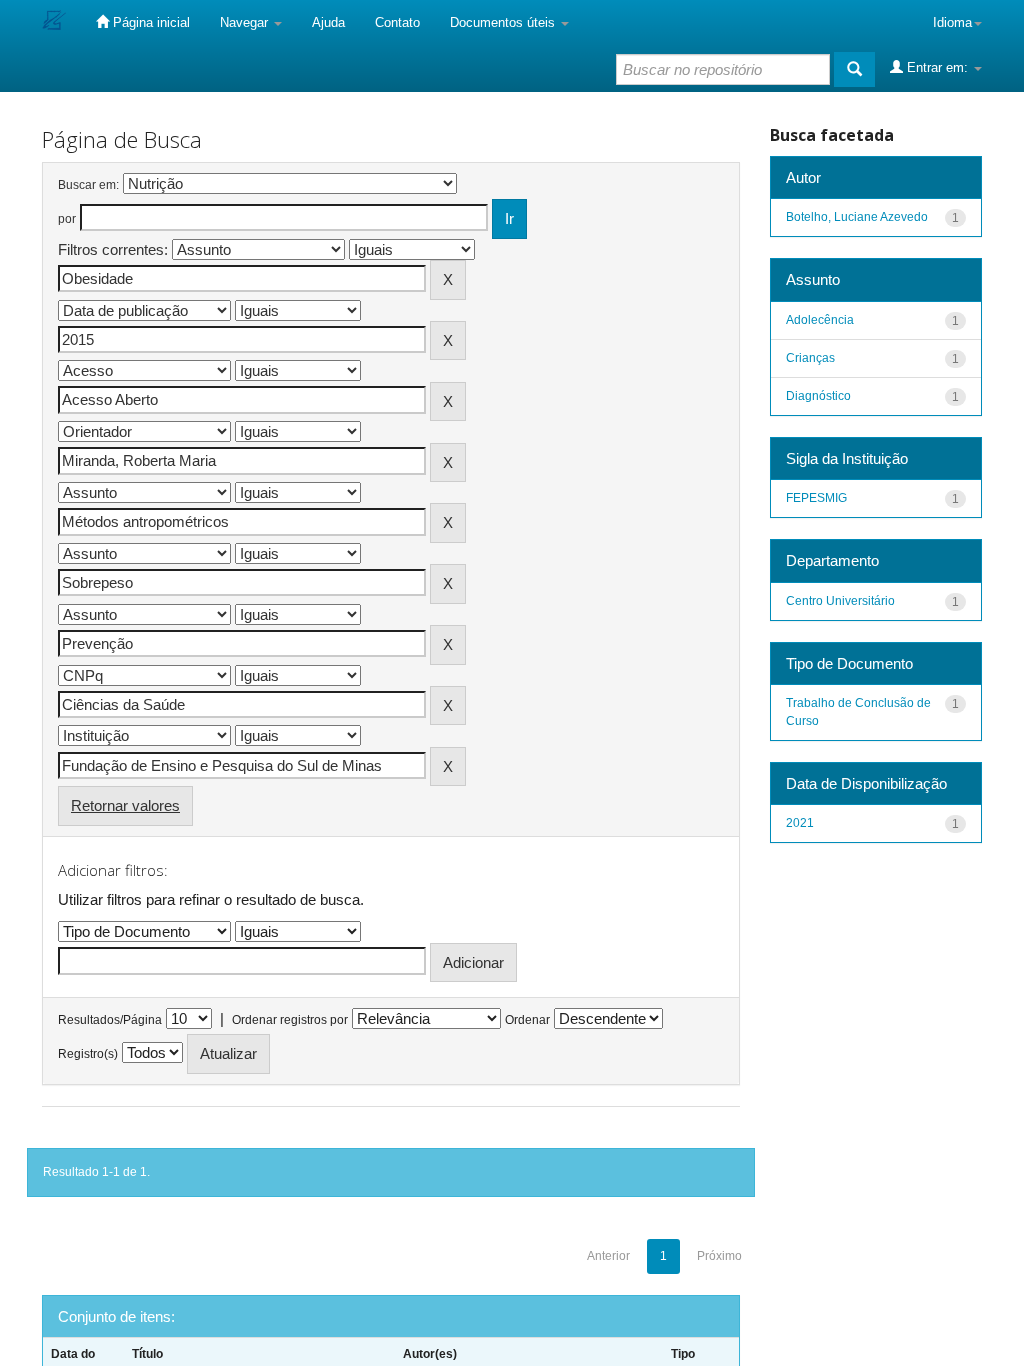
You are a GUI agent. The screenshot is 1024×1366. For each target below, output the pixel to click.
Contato (397, 22)
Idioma (952, 22)
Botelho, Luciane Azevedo (857, 217)
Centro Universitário (840, 601)
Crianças (810, 358)
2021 (800, 823)
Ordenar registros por (290, 1020)
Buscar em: (88, 185)
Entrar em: (937, 67)
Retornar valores (125, 805)
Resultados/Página (110, 1020)
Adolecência (820, 320)
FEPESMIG (816, 498)
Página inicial (149, 22)
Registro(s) (88, 1054)
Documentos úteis (504, 22)
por (67, 219)
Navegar (246, 22)
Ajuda (328, 22)
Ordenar (527, 1020)
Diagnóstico (818, 396)
